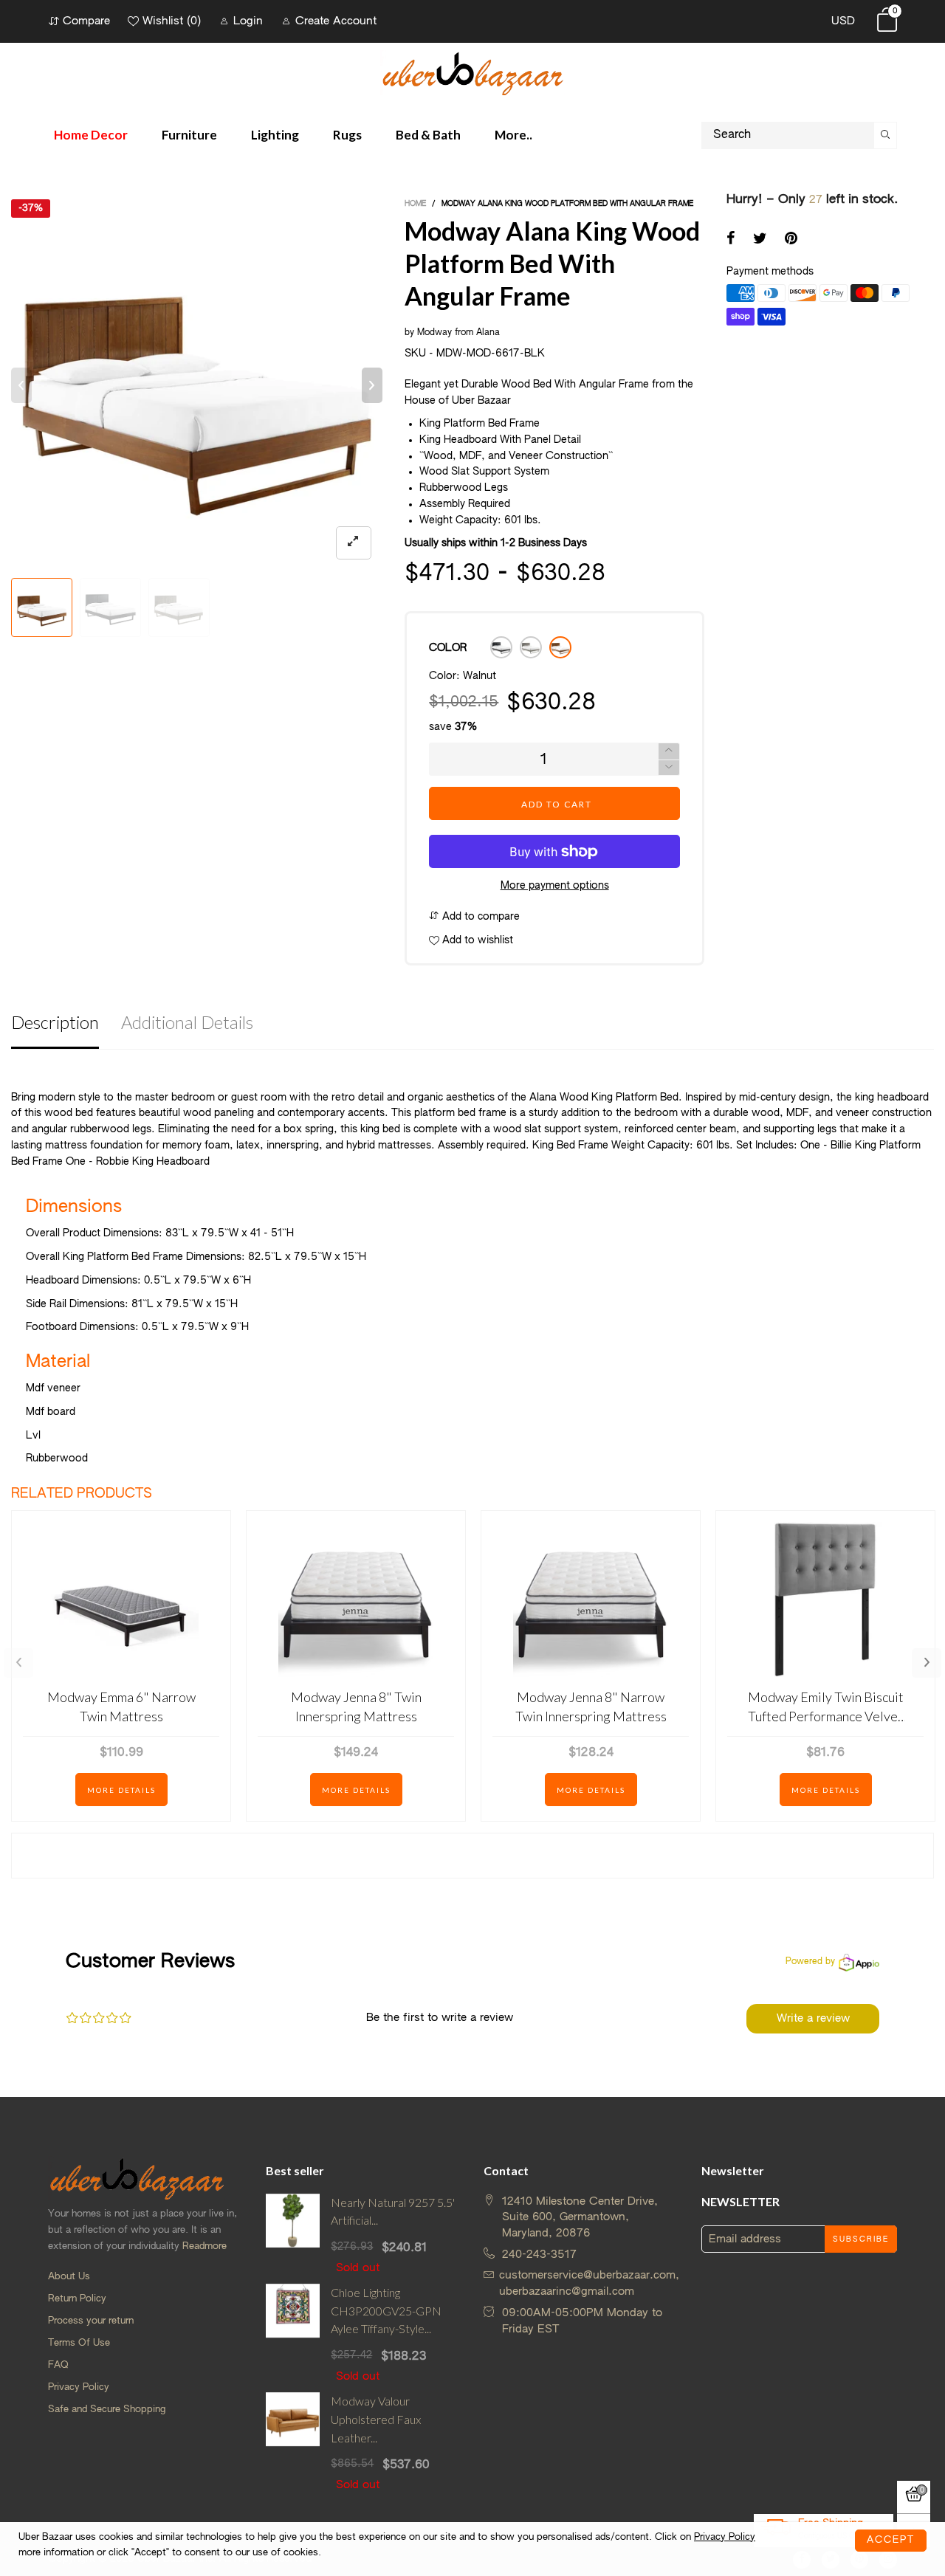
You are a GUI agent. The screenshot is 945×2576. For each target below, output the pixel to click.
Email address (745, 2239)
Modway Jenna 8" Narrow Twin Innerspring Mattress (591, 1706)
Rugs (347, 135)
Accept (891, 2540)
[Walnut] (560, 647)
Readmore (205, 2246)
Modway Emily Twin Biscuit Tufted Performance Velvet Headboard (826, 1707)
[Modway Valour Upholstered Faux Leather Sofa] (293, 2443)
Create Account (336, 21)
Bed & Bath (428, 135)
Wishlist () (172, 21)
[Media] (354, 543)
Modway (434, 333)
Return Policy (77, 2299)
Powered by (810, 1962)
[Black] (501, 647)
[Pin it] (791, 240)
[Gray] (531, 647)
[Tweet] (760, 240)
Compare (86, 21)
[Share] (731, 240)
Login (248, 21)
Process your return (91, 2321)
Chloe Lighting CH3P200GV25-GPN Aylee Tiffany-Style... (386, 2311)
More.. (513, 135)
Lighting (275, 135)
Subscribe (861, 2239)
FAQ (58, 2365)
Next (927, 1663)
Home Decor (91, 135)
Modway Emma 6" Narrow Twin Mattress (121, 1706)
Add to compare (480, 917)
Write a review (813, 2018)
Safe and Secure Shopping (107, 2410)
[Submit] (886, 135)
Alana (488, 333)
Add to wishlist (476, 940)
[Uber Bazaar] (472, 73)
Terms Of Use (79, 2343)
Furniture (189, 135)
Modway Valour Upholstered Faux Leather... (376, 2419)
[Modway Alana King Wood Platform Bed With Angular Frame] (197, 385)
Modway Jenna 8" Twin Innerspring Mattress (356, 1706)
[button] (21, 385)
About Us (69, 2277)
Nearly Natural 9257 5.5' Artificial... (393, 2211)
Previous (18, 1663)
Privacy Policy (79, 2387)
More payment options (555, 886)
